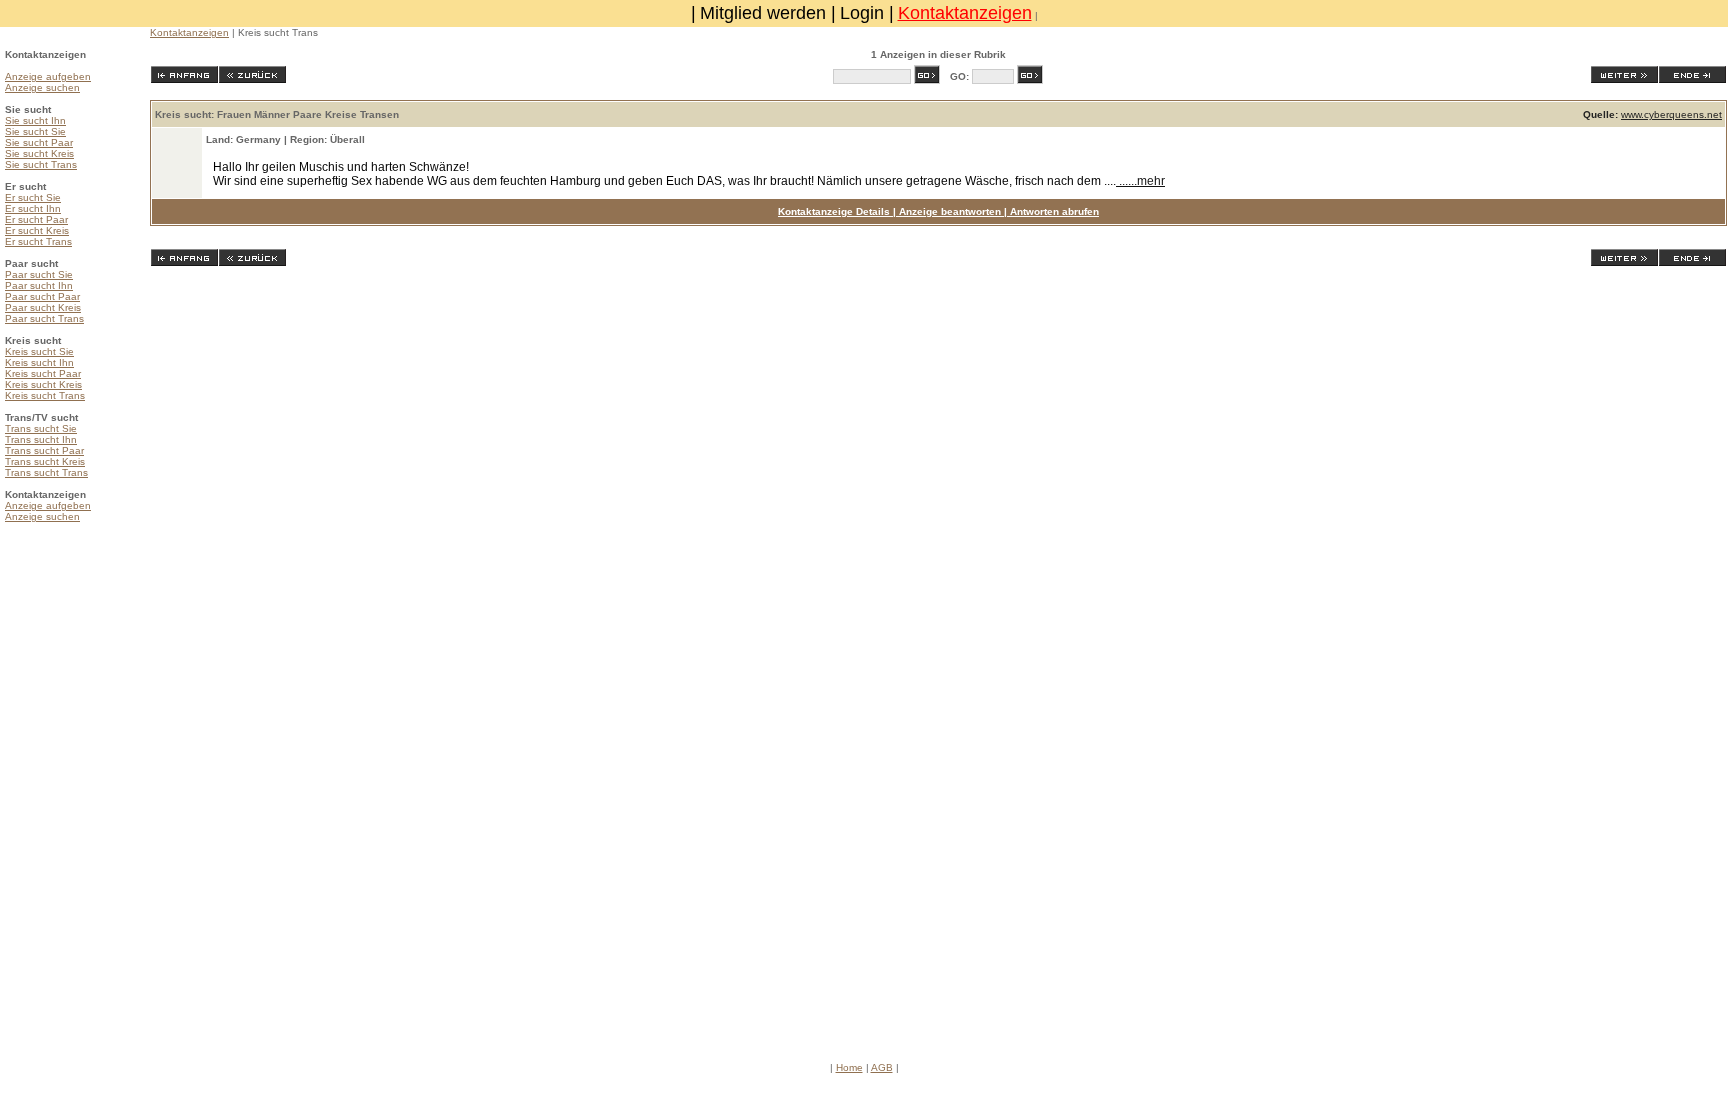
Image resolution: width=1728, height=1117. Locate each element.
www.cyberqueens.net (1671, 114)
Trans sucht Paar (44, 450)
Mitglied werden (763, 13)
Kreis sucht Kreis (43, 384)
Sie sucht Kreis (39, 153)
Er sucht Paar (36, 219)
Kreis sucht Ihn (39, 362)
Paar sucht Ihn (39, 285)
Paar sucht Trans (44, 318)
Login (862, 13)
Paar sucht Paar (42, 296)
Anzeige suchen (42, 87)
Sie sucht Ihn (35, 120)
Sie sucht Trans (41, 164)
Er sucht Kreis (37, 230)
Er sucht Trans (38, 241)
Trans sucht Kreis (45, 461)
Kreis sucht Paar (43, 373)
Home (849, 1067)
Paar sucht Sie (39, 274)
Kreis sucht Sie (39, 351)
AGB (882, 1067)
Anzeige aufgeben (48, 76)
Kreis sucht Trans (45, 395)
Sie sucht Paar (39, 142)
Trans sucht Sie (41, 428)
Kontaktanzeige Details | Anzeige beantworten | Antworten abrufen (938, 211)
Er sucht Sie (33, 197)
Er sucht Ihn (33, 208)
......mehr (1140, 181)
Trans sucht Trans (46, 472)
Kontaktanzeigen (965, 13)
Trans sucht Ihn (41, 439)
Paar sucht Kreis (43, 307)
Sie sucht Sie (35, 131)
